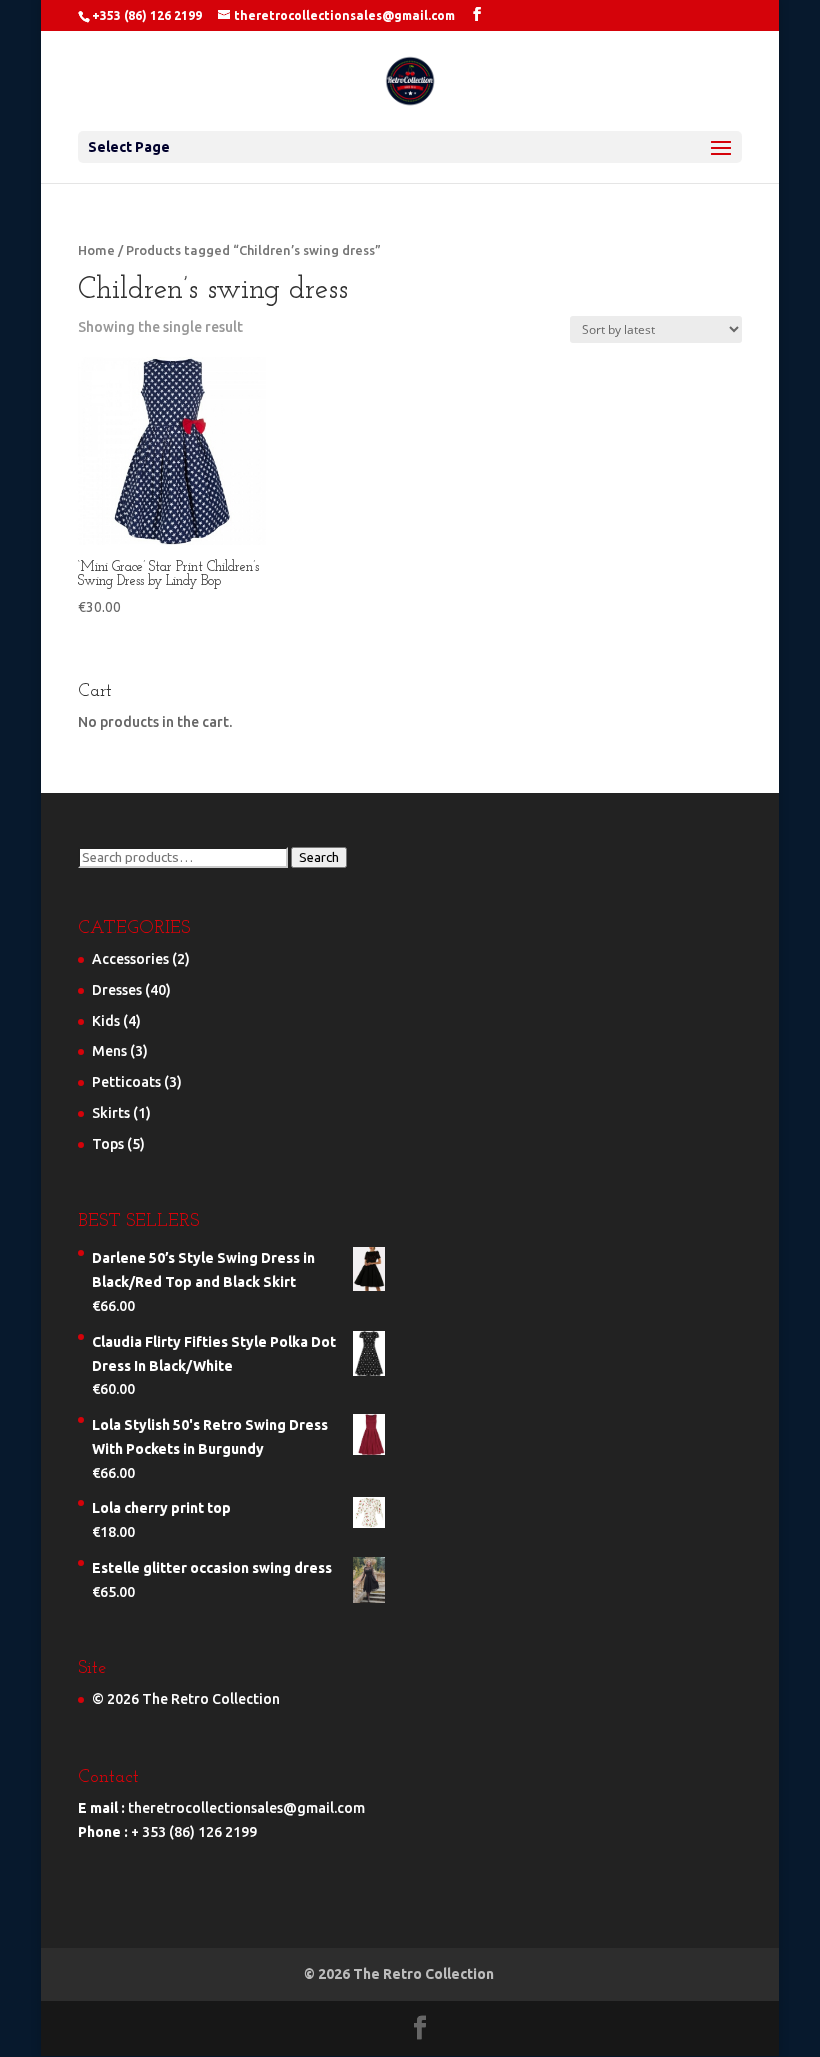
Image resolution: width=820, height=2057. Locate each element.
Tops (108, 1144)
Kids (106, 1021)
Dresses (117, 990)
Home (96, 250)
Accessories (130, 959)
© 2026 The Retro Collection (186, 1699)
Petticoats (126, 1082)
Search (319, 857)
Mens (109, 1051)
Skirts (111, 1113)
